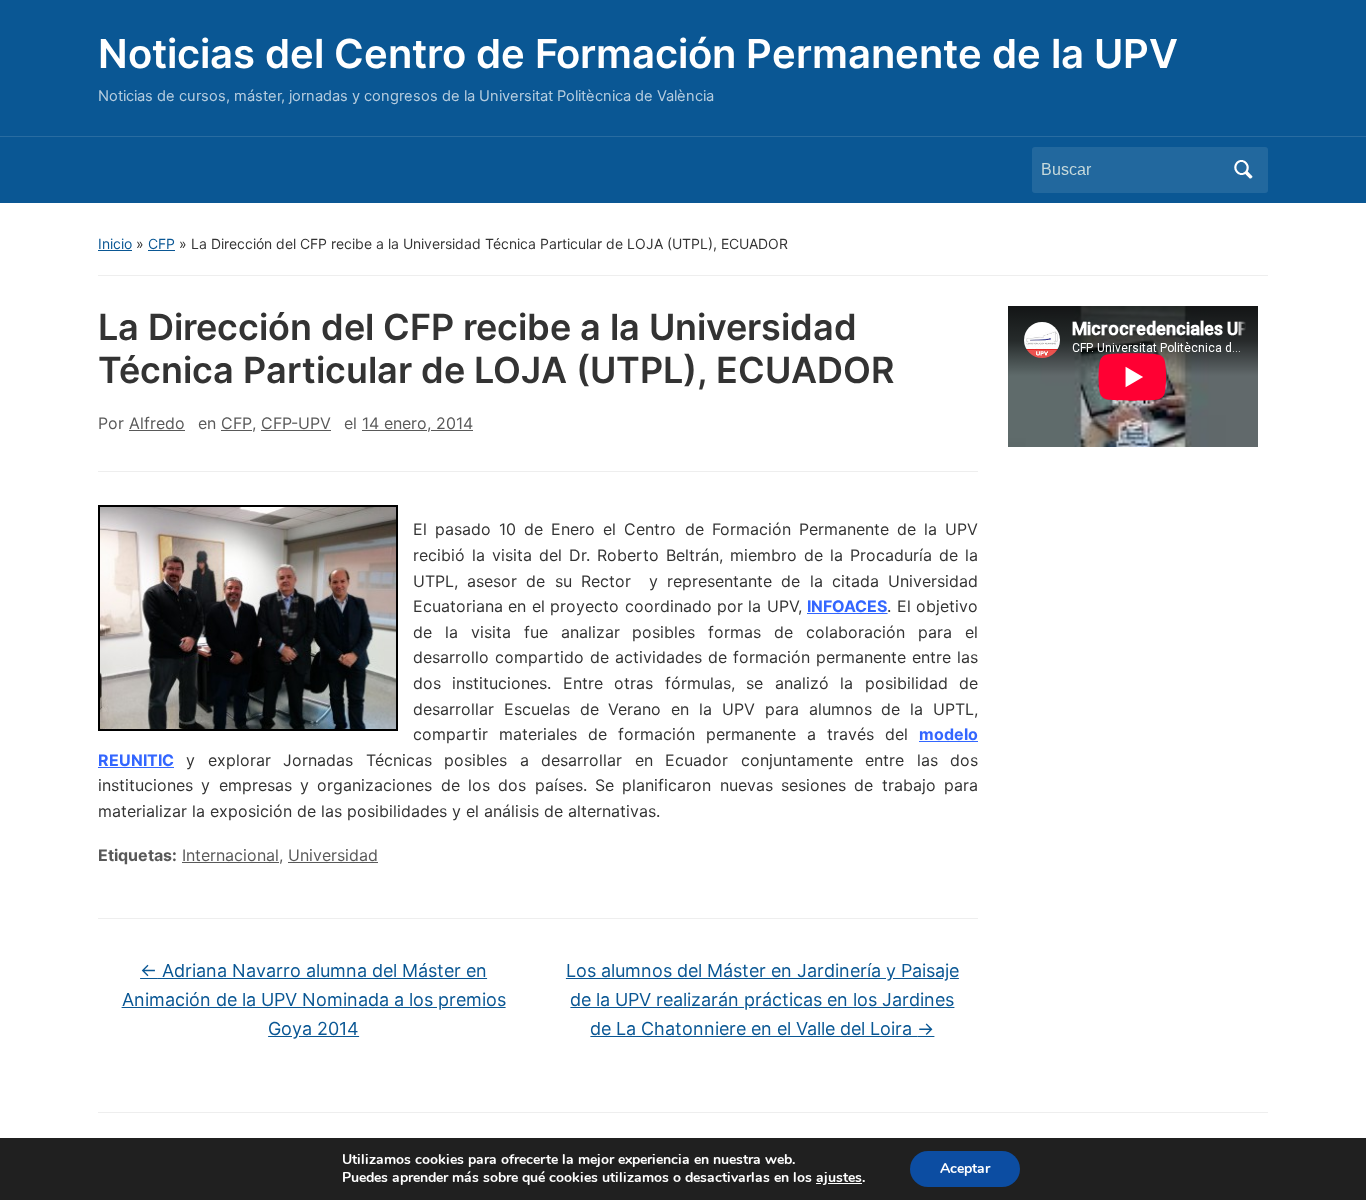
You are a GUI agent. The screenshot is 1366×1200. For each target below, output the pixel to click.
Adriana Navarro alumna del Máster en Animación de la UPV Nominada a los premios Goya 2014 (314, 999)
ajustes (839, 1178)
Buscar (1243, 170)
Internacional (230, 855)
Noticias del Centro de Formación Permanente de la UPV (638, 53)
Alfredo (157, 423)
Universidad (333, 855)
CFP (161, 243)
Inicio (115, 243)
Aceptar (965, 1168)
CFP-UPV (296, 423)
